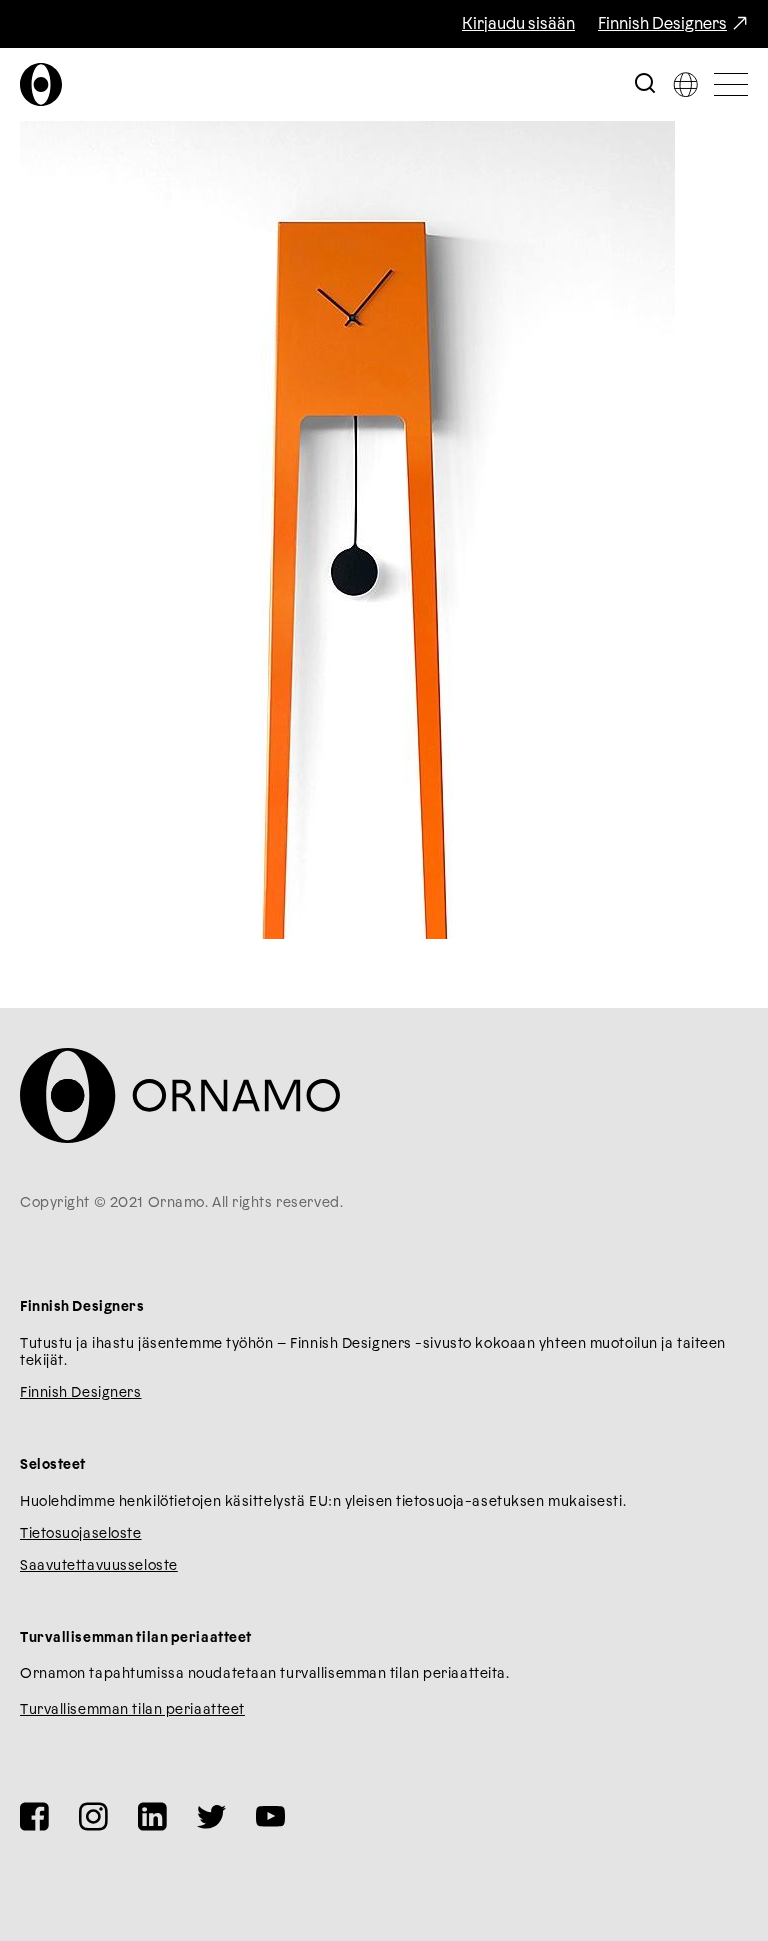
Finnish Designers (662, 24)
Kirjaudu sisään (518, 24)
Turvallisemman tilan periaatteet (132, 1710)
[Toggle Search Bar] (645, 84)
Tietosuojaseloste (81, 1534)
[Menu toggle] (731, 84)
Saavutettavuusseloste (99, 1566)
